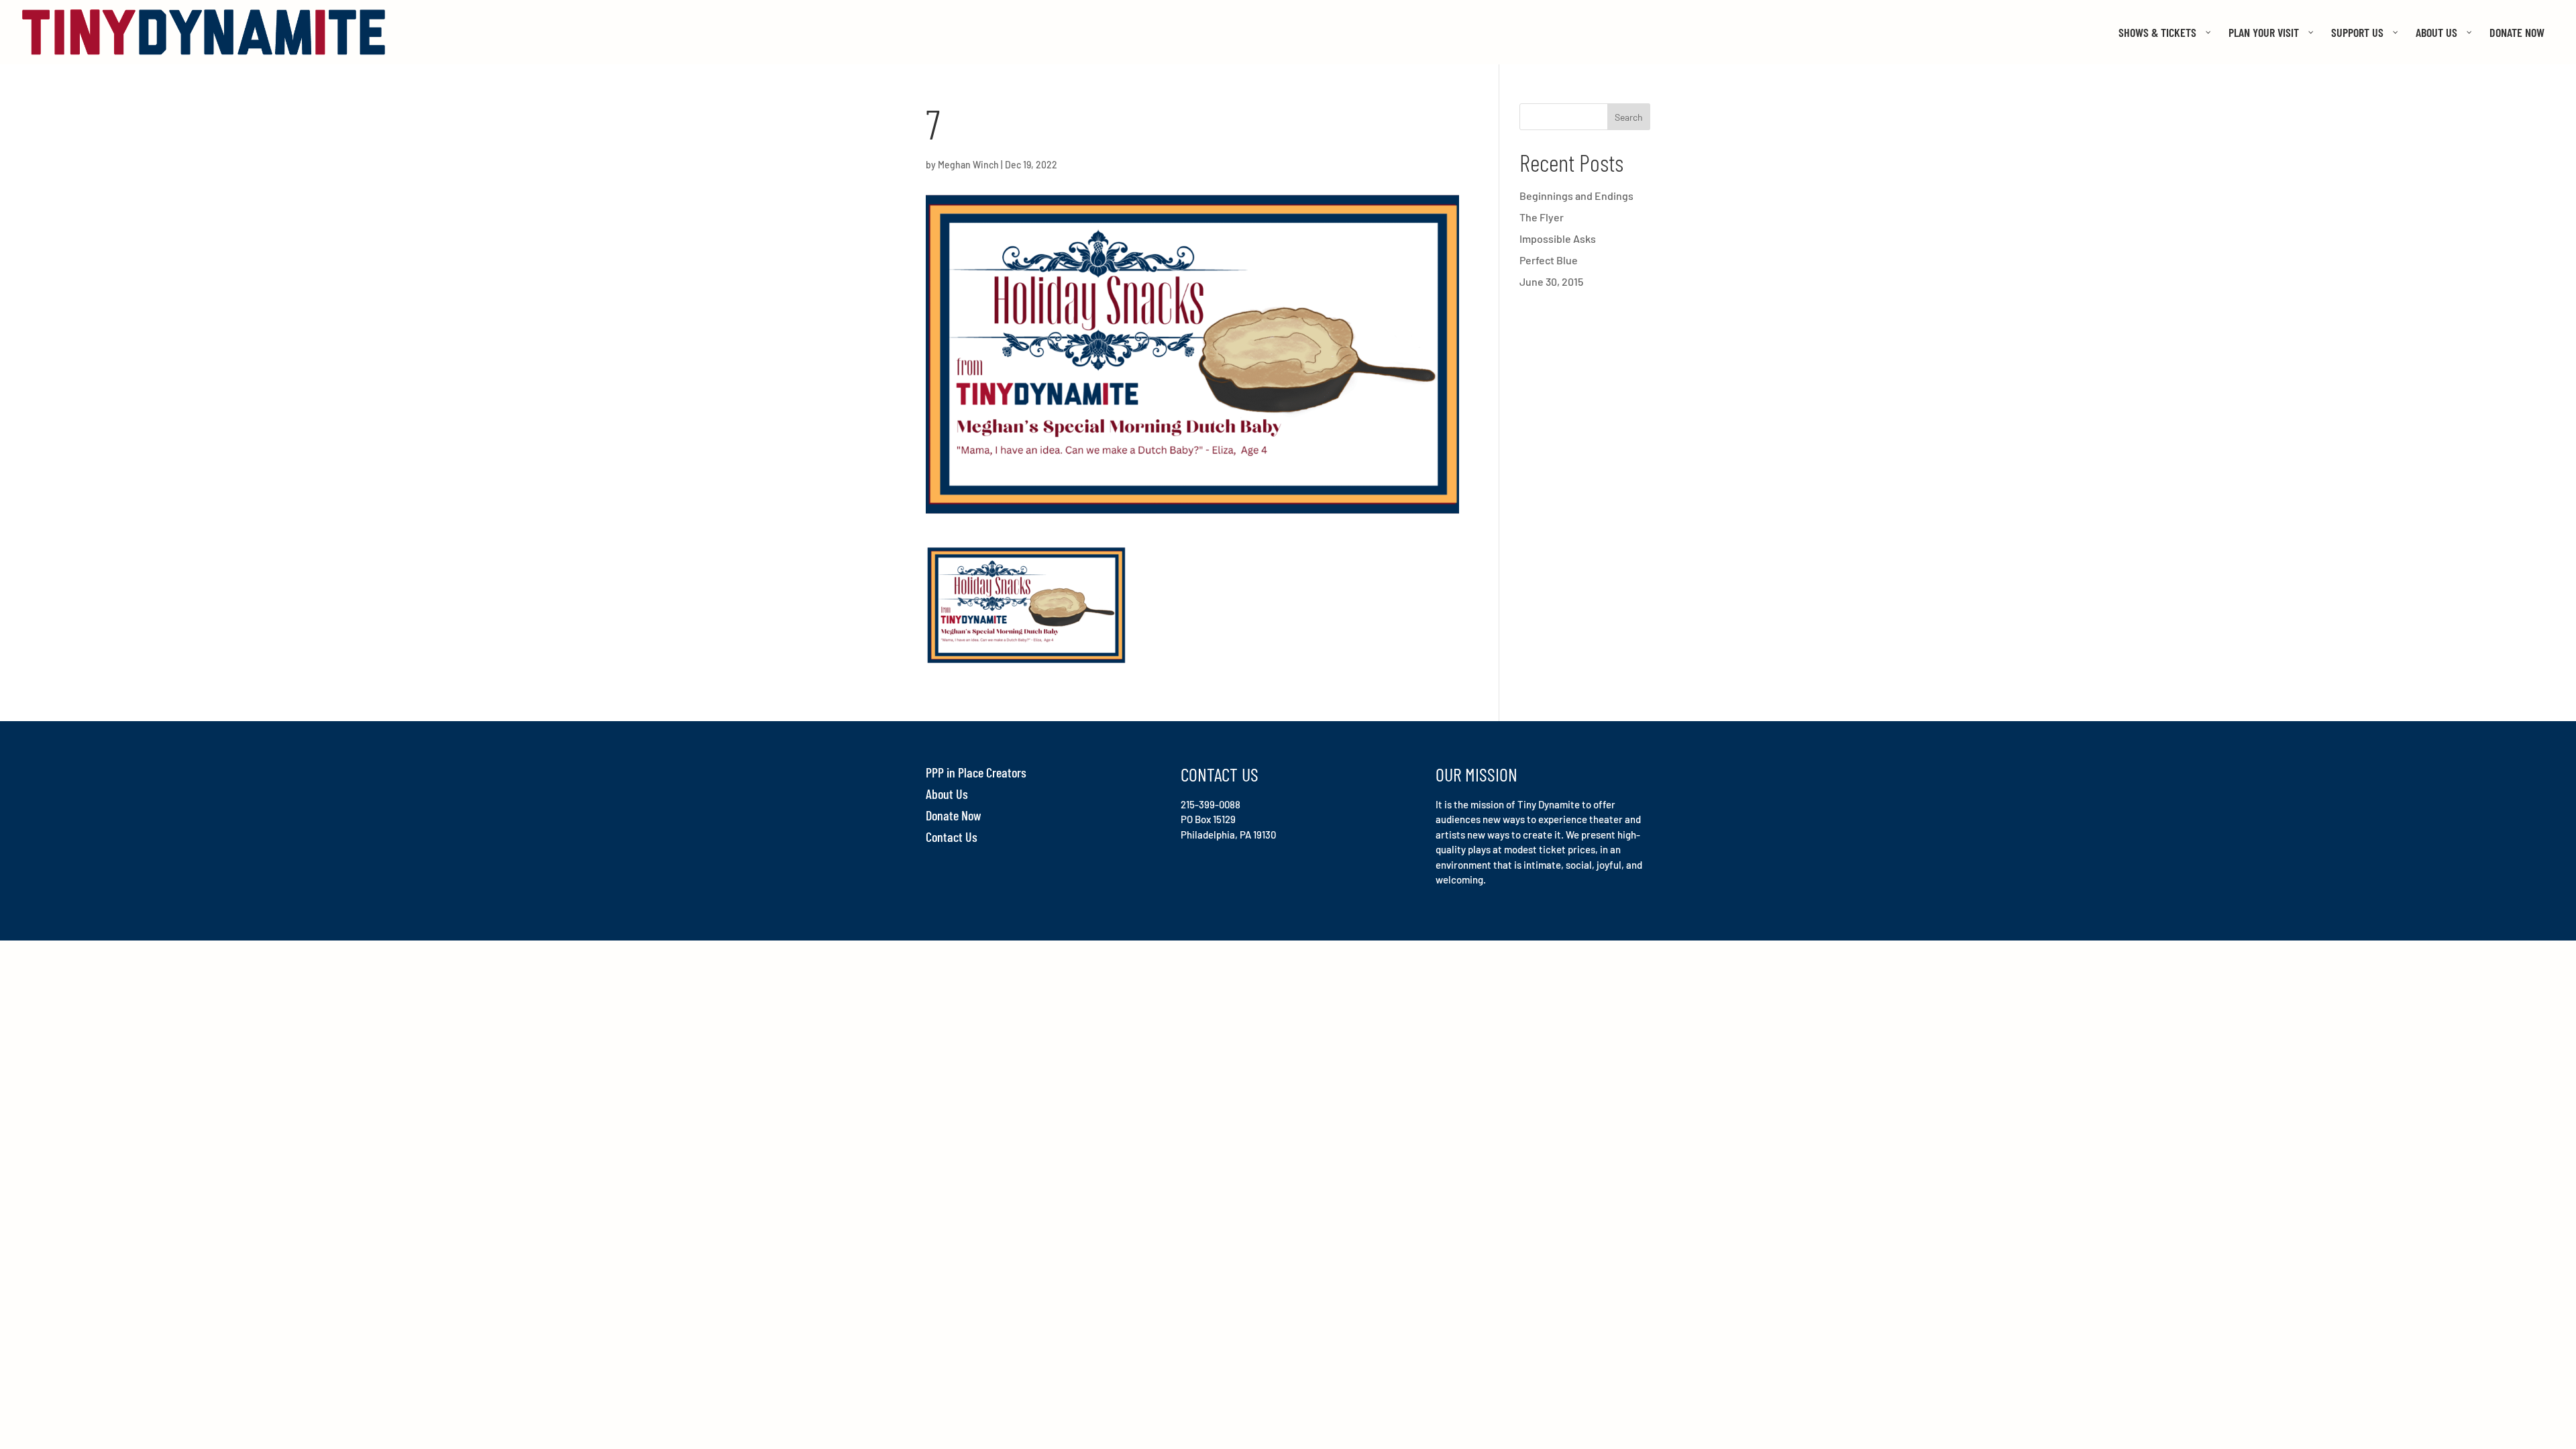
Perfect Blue (1549, 260)
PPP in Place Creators (976, 772)
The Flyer (1542, 217)
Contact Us (952, 837)
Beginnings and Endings (1576, 196)
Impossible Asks (1558, 238)
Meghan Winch (968, 165)
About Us (947, 794)
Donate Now (954, 815)
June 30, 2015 (1551, 281)
